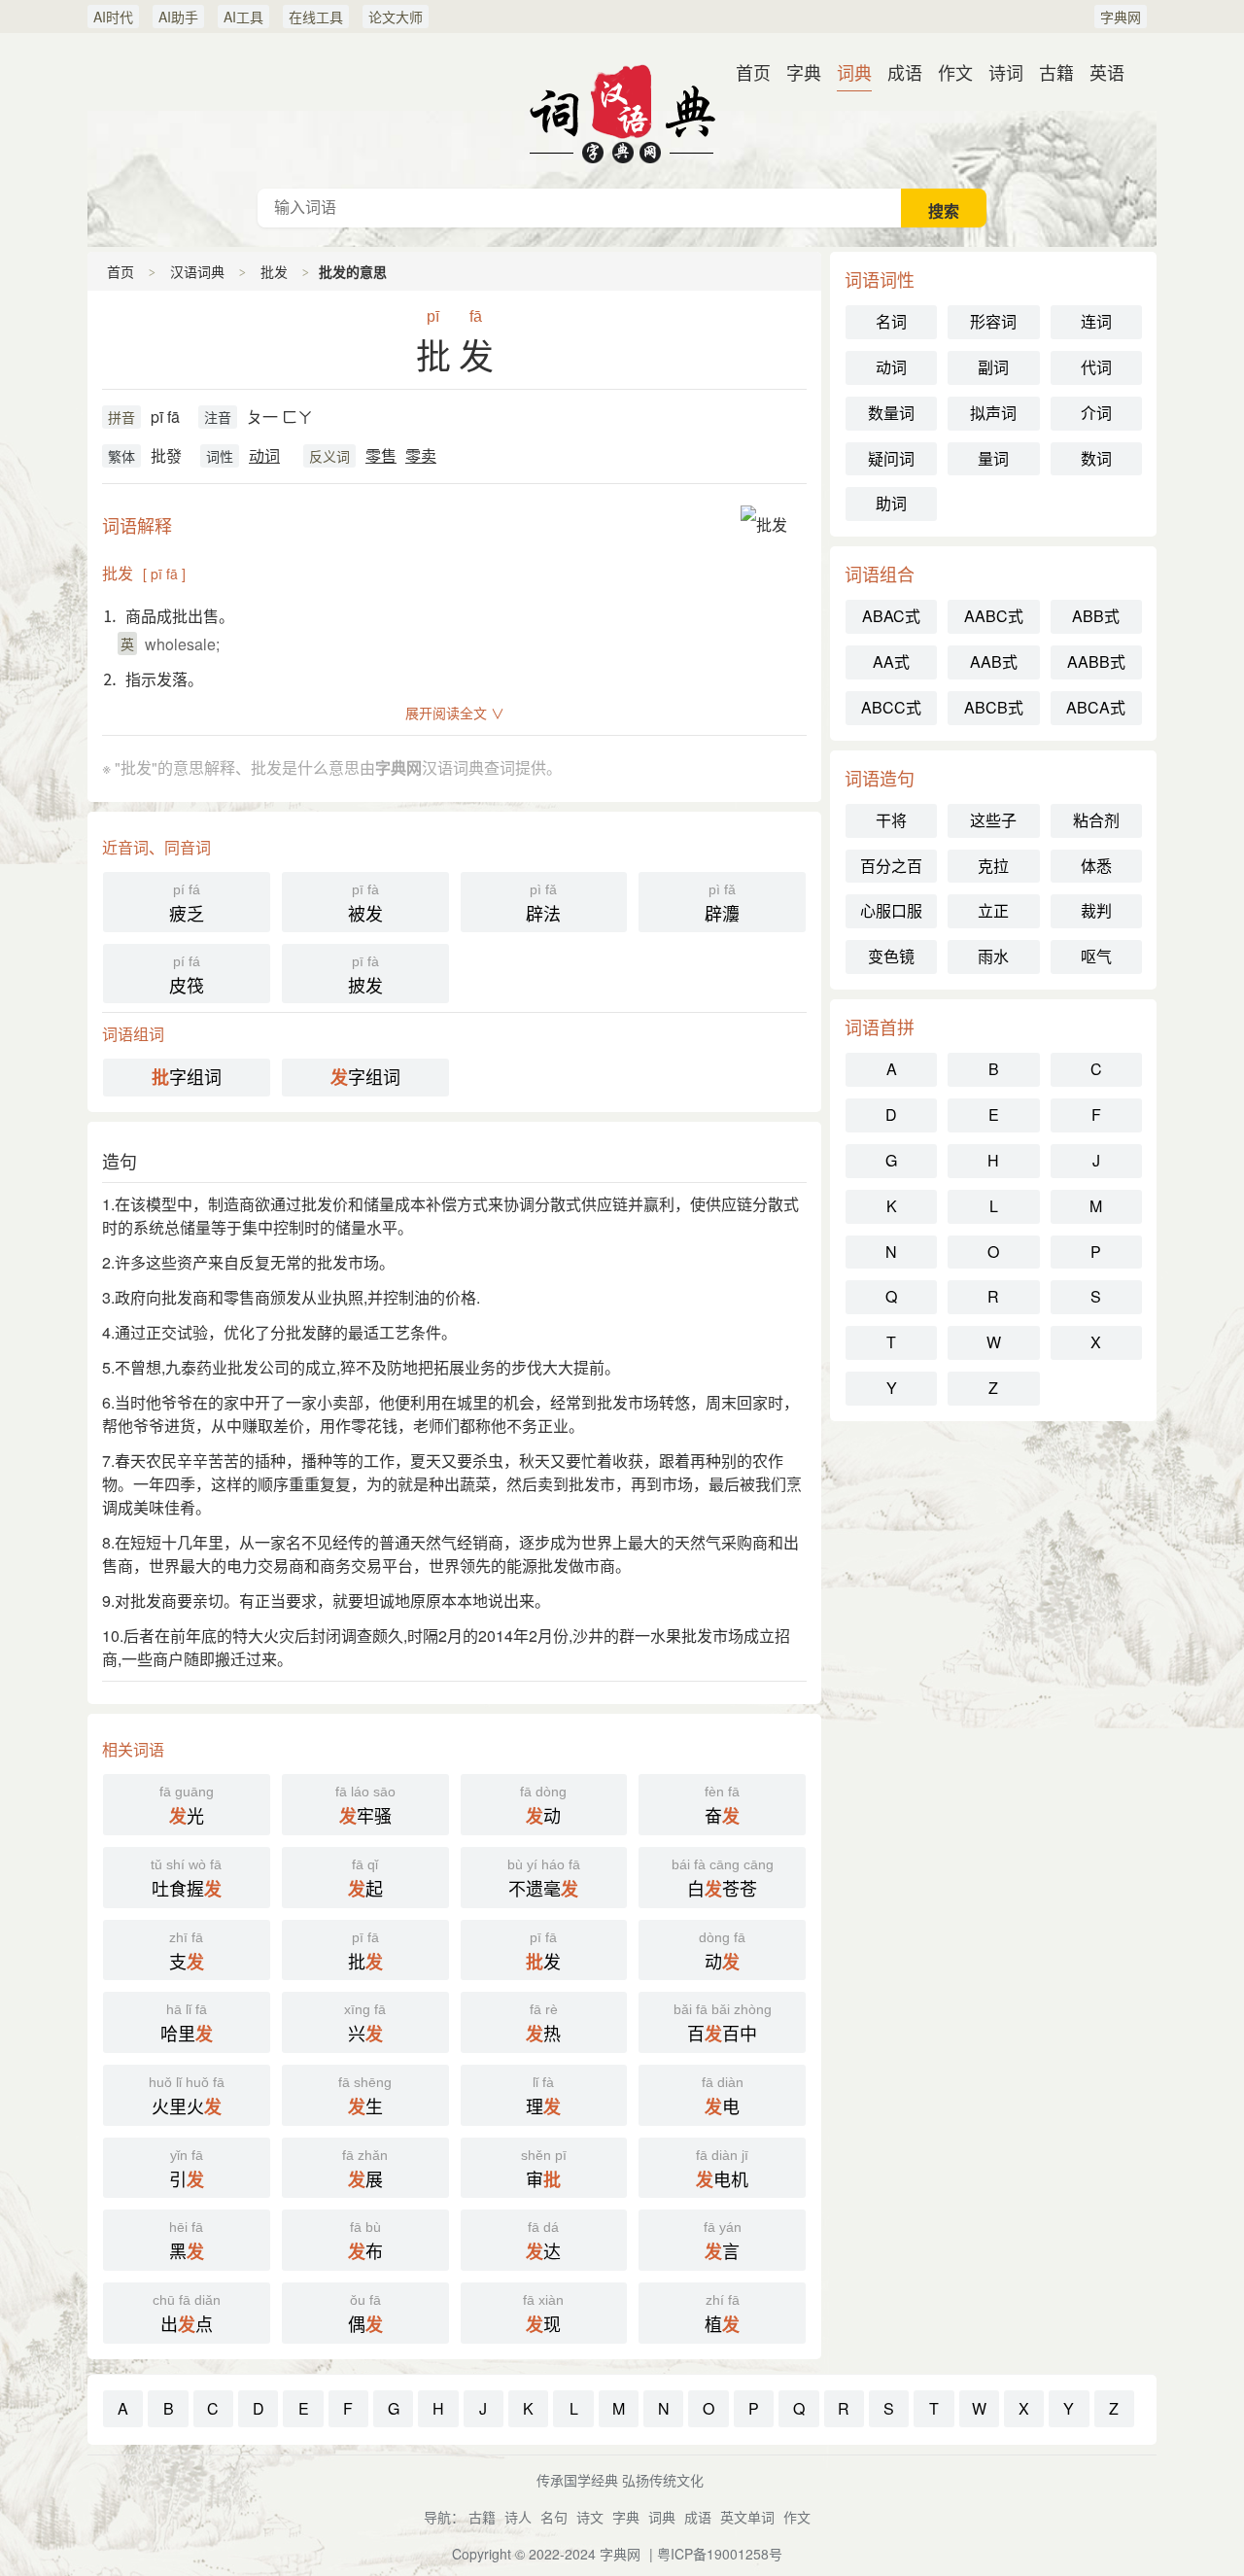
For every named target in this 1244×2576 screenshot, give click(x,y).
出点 (187, 2315)
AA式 (891, 661)
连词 (1096, 321)
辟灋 (722, 904)
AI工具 (243, 17)
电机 (722, 2170)
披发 (365, 975)
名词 (891, 321)
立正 (993, 910)
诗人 (518, 2517)
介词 (1096, 413)
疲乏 (187, 904)
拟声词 (993, 413)
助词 (891, 503)
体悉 (1096, 866)
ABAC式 (891, 616)
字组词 (187, 1077)
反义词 (329, 456)
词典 (854, 72)
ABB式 (1096, 616)
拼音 (121, 417)
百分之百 (891, 866)
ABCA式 (1096, 707)
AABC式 (994, 616)
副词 (993, 367)
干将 (891, 820)
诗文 (590, 2517)
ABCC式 (891, 707)
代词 (1096, 367)
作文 (955, 72)
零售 (381, 455)
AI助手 (178, 17)
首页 (753, 72)
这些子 (993, 820)
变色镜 (891, 956)
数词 (1096, 458)
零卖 (421, 455)
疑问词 (891, 458)
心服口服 (891, 910)
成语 (905, 72)
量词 (993, 458)
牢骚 (365, 1806)
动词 (264, 455)
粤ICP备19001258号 (720, 2554)
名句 (554, 2517)
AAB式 (994, 661)
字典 (804, 72)
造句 (120, 1161)
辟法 (543, 904)
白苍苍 (723, 1879)
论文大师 (396, 17)
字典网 (1121, 17)
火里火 (187, 2097)
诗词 (1006, 72)
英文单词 (747, 2517)
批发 (274, 271)
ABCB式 (994, 707)
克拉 (993, 866)
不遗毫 (544, 1879)
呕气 (1096, 956)
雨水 (993, 956)
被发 (365, 904)
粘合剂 (1096, 820)
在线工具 (316, 17)
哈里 (187, 2024)
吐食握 (186, 1879)
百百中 (723, 2024)
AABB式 (1096, 661)
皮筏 (187, 975)
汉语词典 (622, 111)
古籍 (1056, 72)
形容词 (993, 321)
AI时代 (113, 17)
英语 (1107, 72)
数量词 (891, 413)
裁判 (1096, 910)
